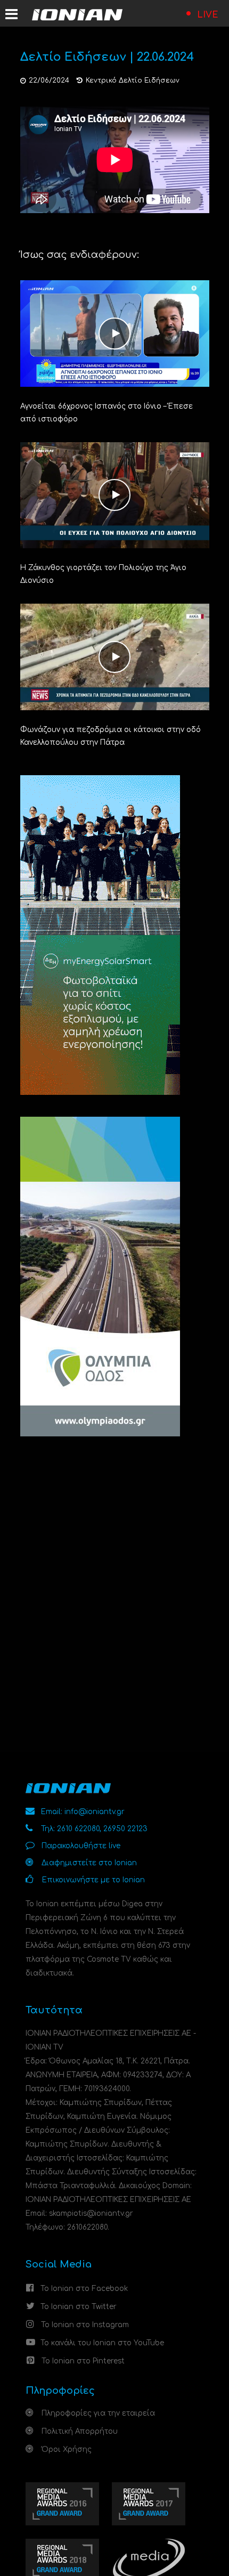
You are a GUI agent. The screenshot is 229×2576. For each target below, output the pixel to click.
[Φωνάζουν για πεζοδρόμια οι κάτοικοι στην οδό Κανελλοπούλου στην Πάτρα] (115, 657)
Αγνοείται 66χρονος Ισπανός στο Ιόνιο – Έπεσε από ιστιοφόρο (107, 413)
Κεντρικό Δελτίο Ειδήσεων (133, 80)
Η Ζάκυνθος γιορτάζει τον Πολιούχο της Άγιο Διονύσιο (103, 574)
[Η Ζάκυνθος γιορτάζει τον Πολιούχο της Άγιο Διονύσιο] (115, 495)
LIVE (208, 15)
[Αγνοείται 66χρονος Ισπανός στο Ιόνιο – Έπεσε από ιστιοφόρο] (115, 333)
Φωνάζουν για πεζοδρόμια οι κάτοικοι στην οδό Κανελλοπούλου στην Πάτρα (111, 736)
